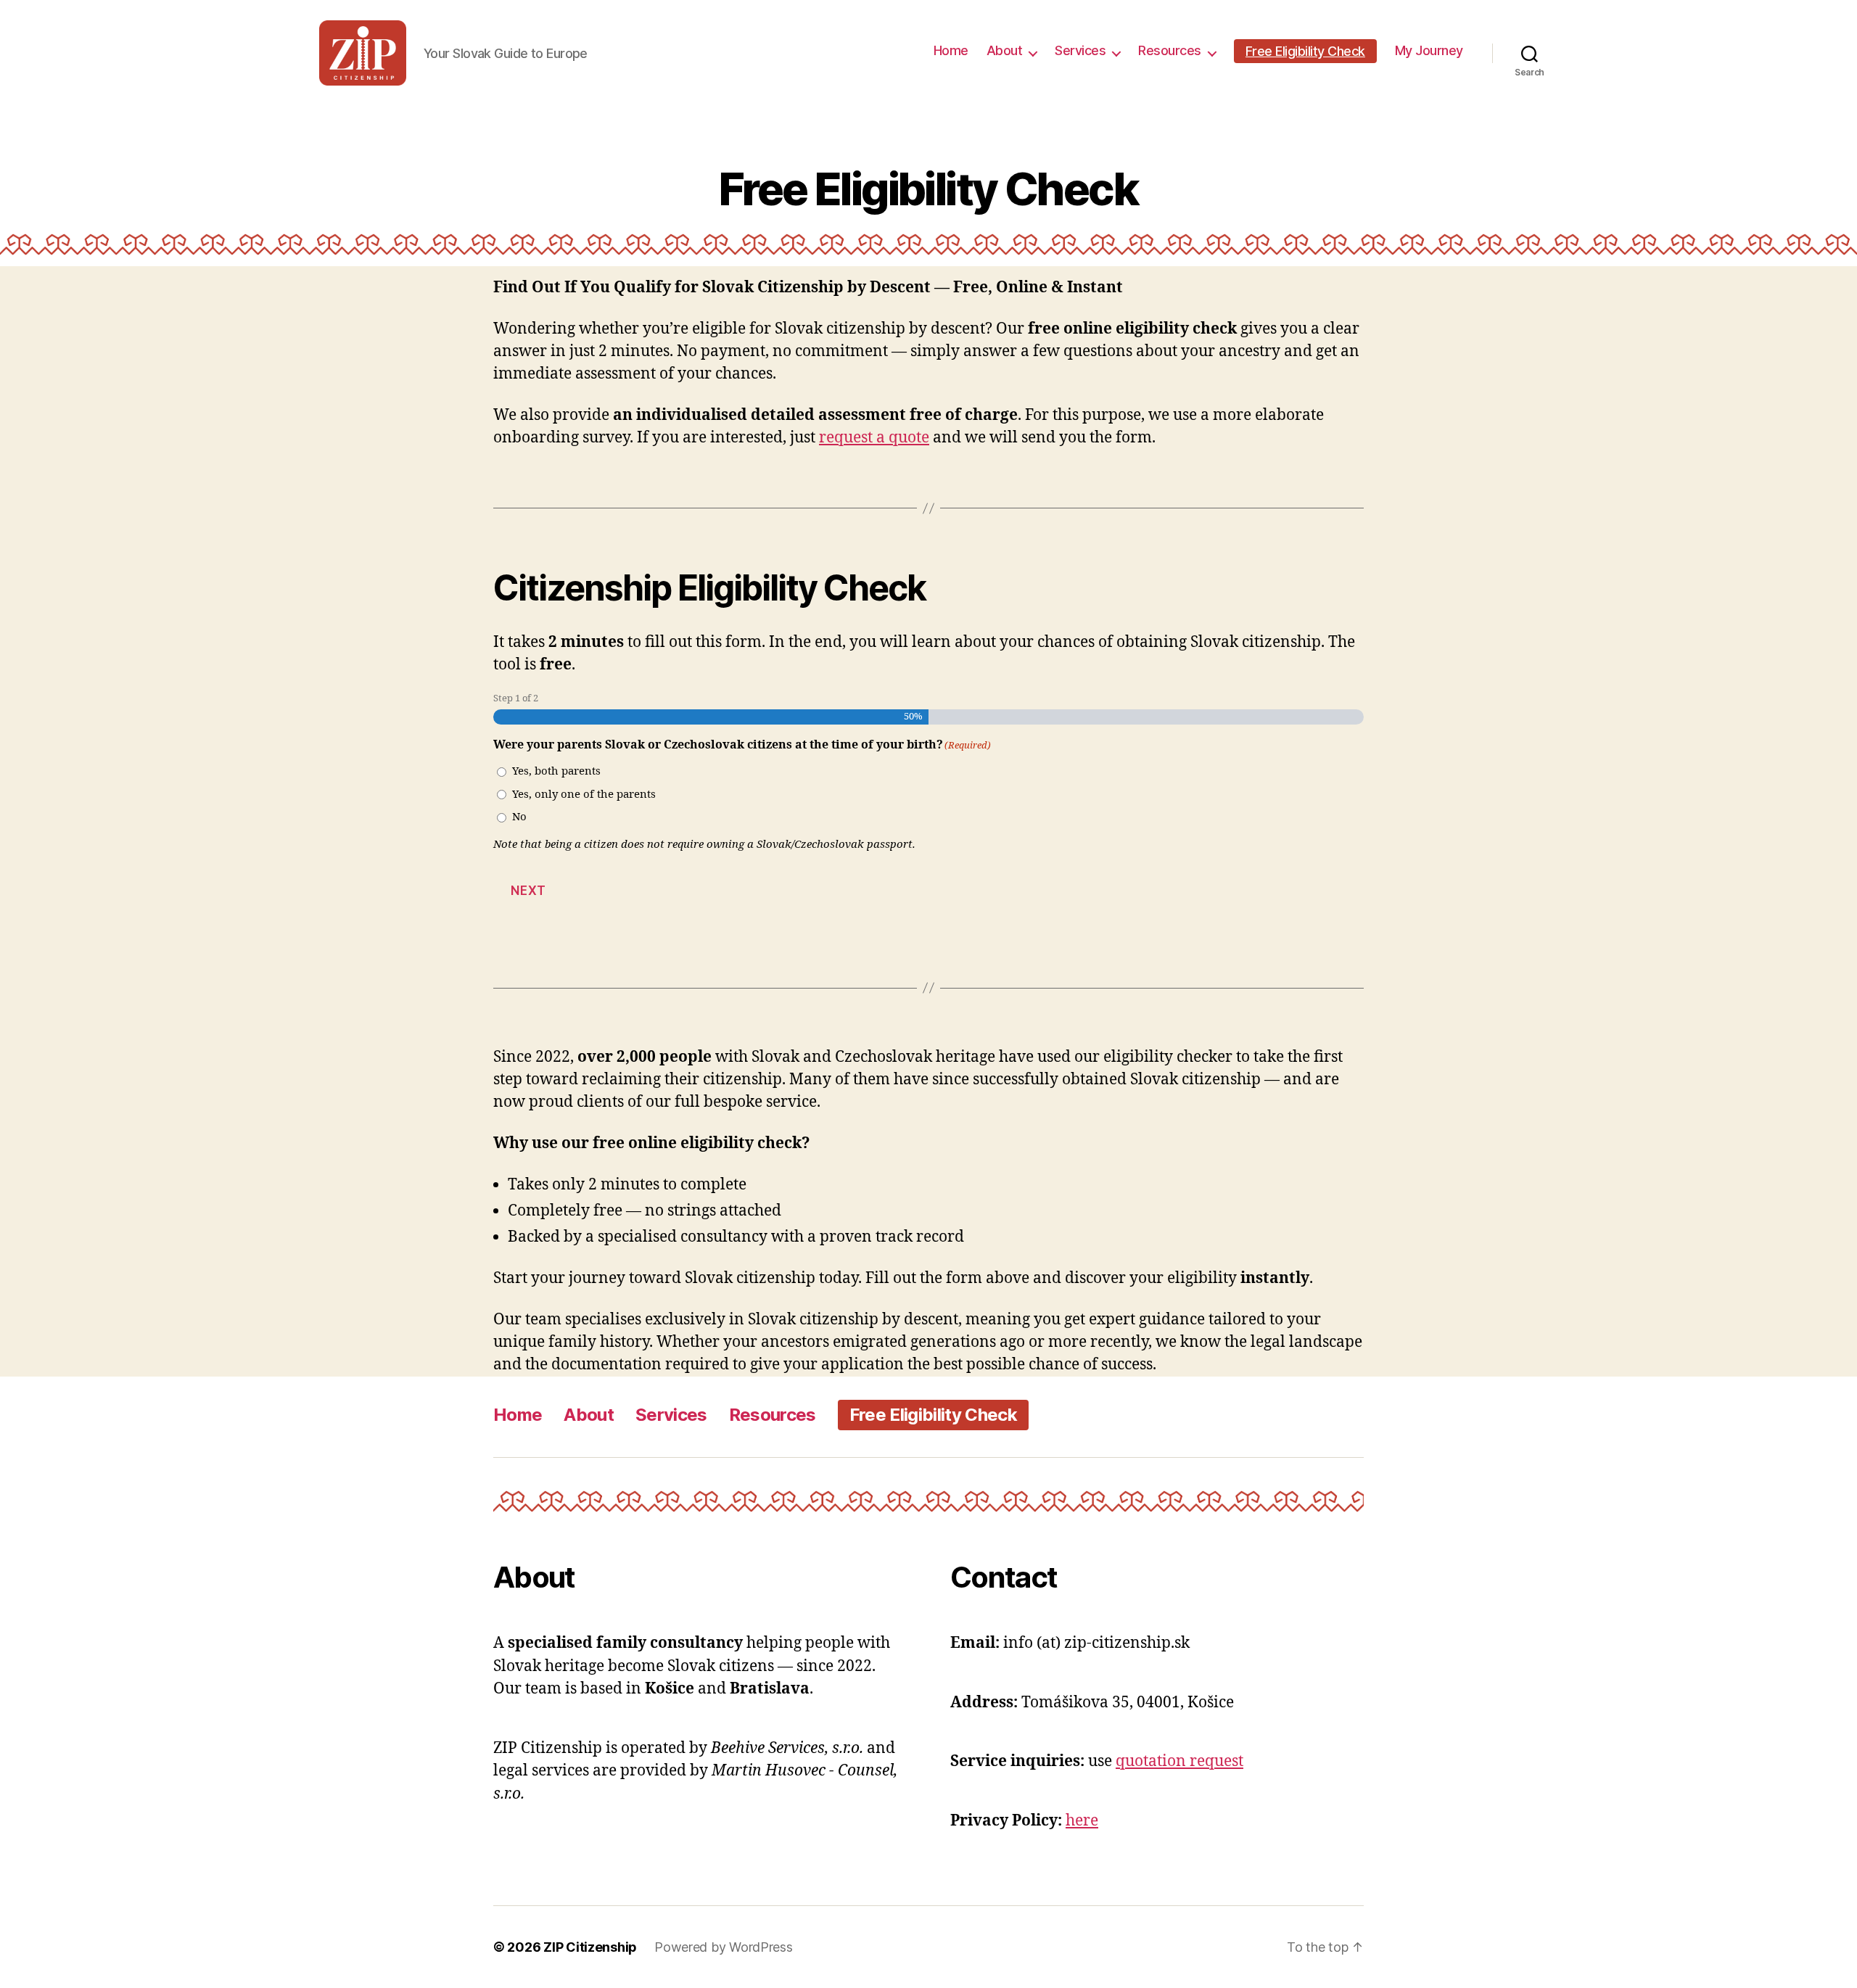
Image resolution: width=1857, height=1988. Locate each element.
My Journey (1429, 50)
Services (1080, 50)
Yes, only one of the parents (584, 795)
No (519, 817)
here (1082, 1821)
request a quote (874, 438)
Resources (1170, 50)
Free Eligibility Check (1305, 51)
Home (951, 50)
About (1005, 50)
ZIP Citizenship (590, 1947)
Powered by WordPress (724, 1947)
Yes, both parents (556, 771)
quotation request (1179, 1761)
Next (528, 891)
